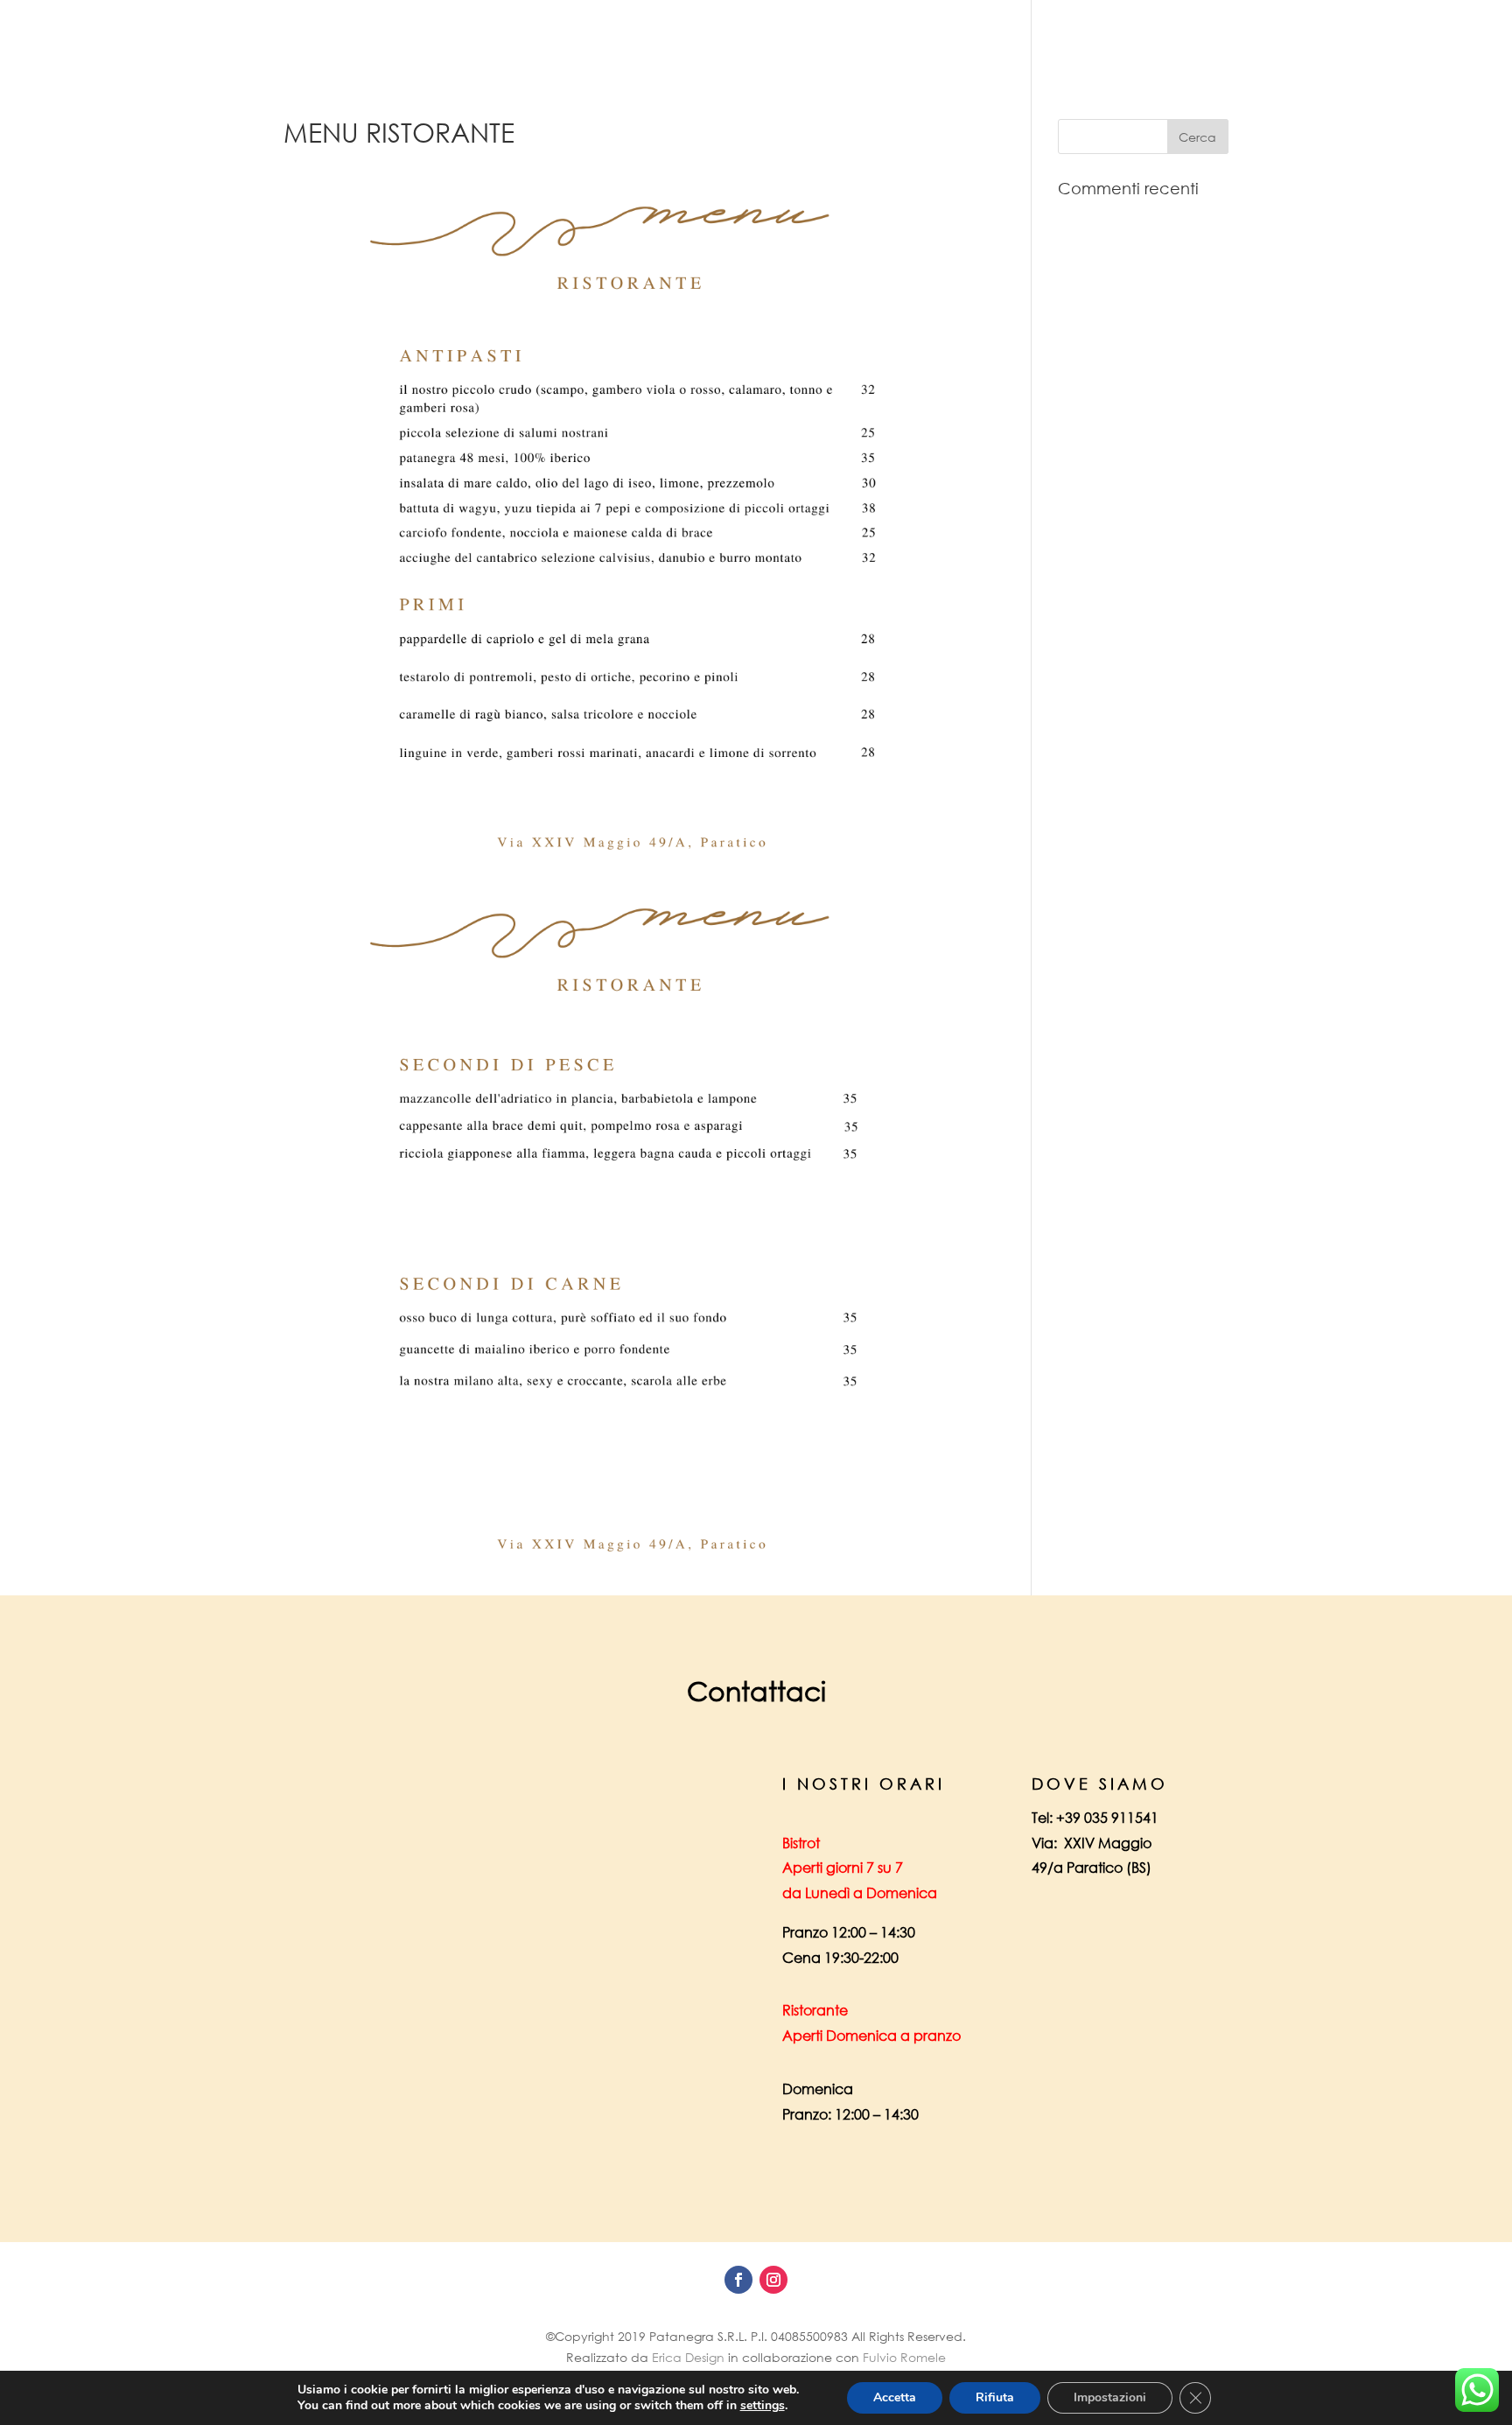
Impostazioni (1110, 2397)
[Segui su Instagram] (773, 2280)
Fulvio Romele (904, 2357)
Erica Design (688, 2357)
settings (763, 2406)
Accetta (895, 2397)
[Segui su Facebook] (738, 2280)
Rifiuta (995, 2397)
